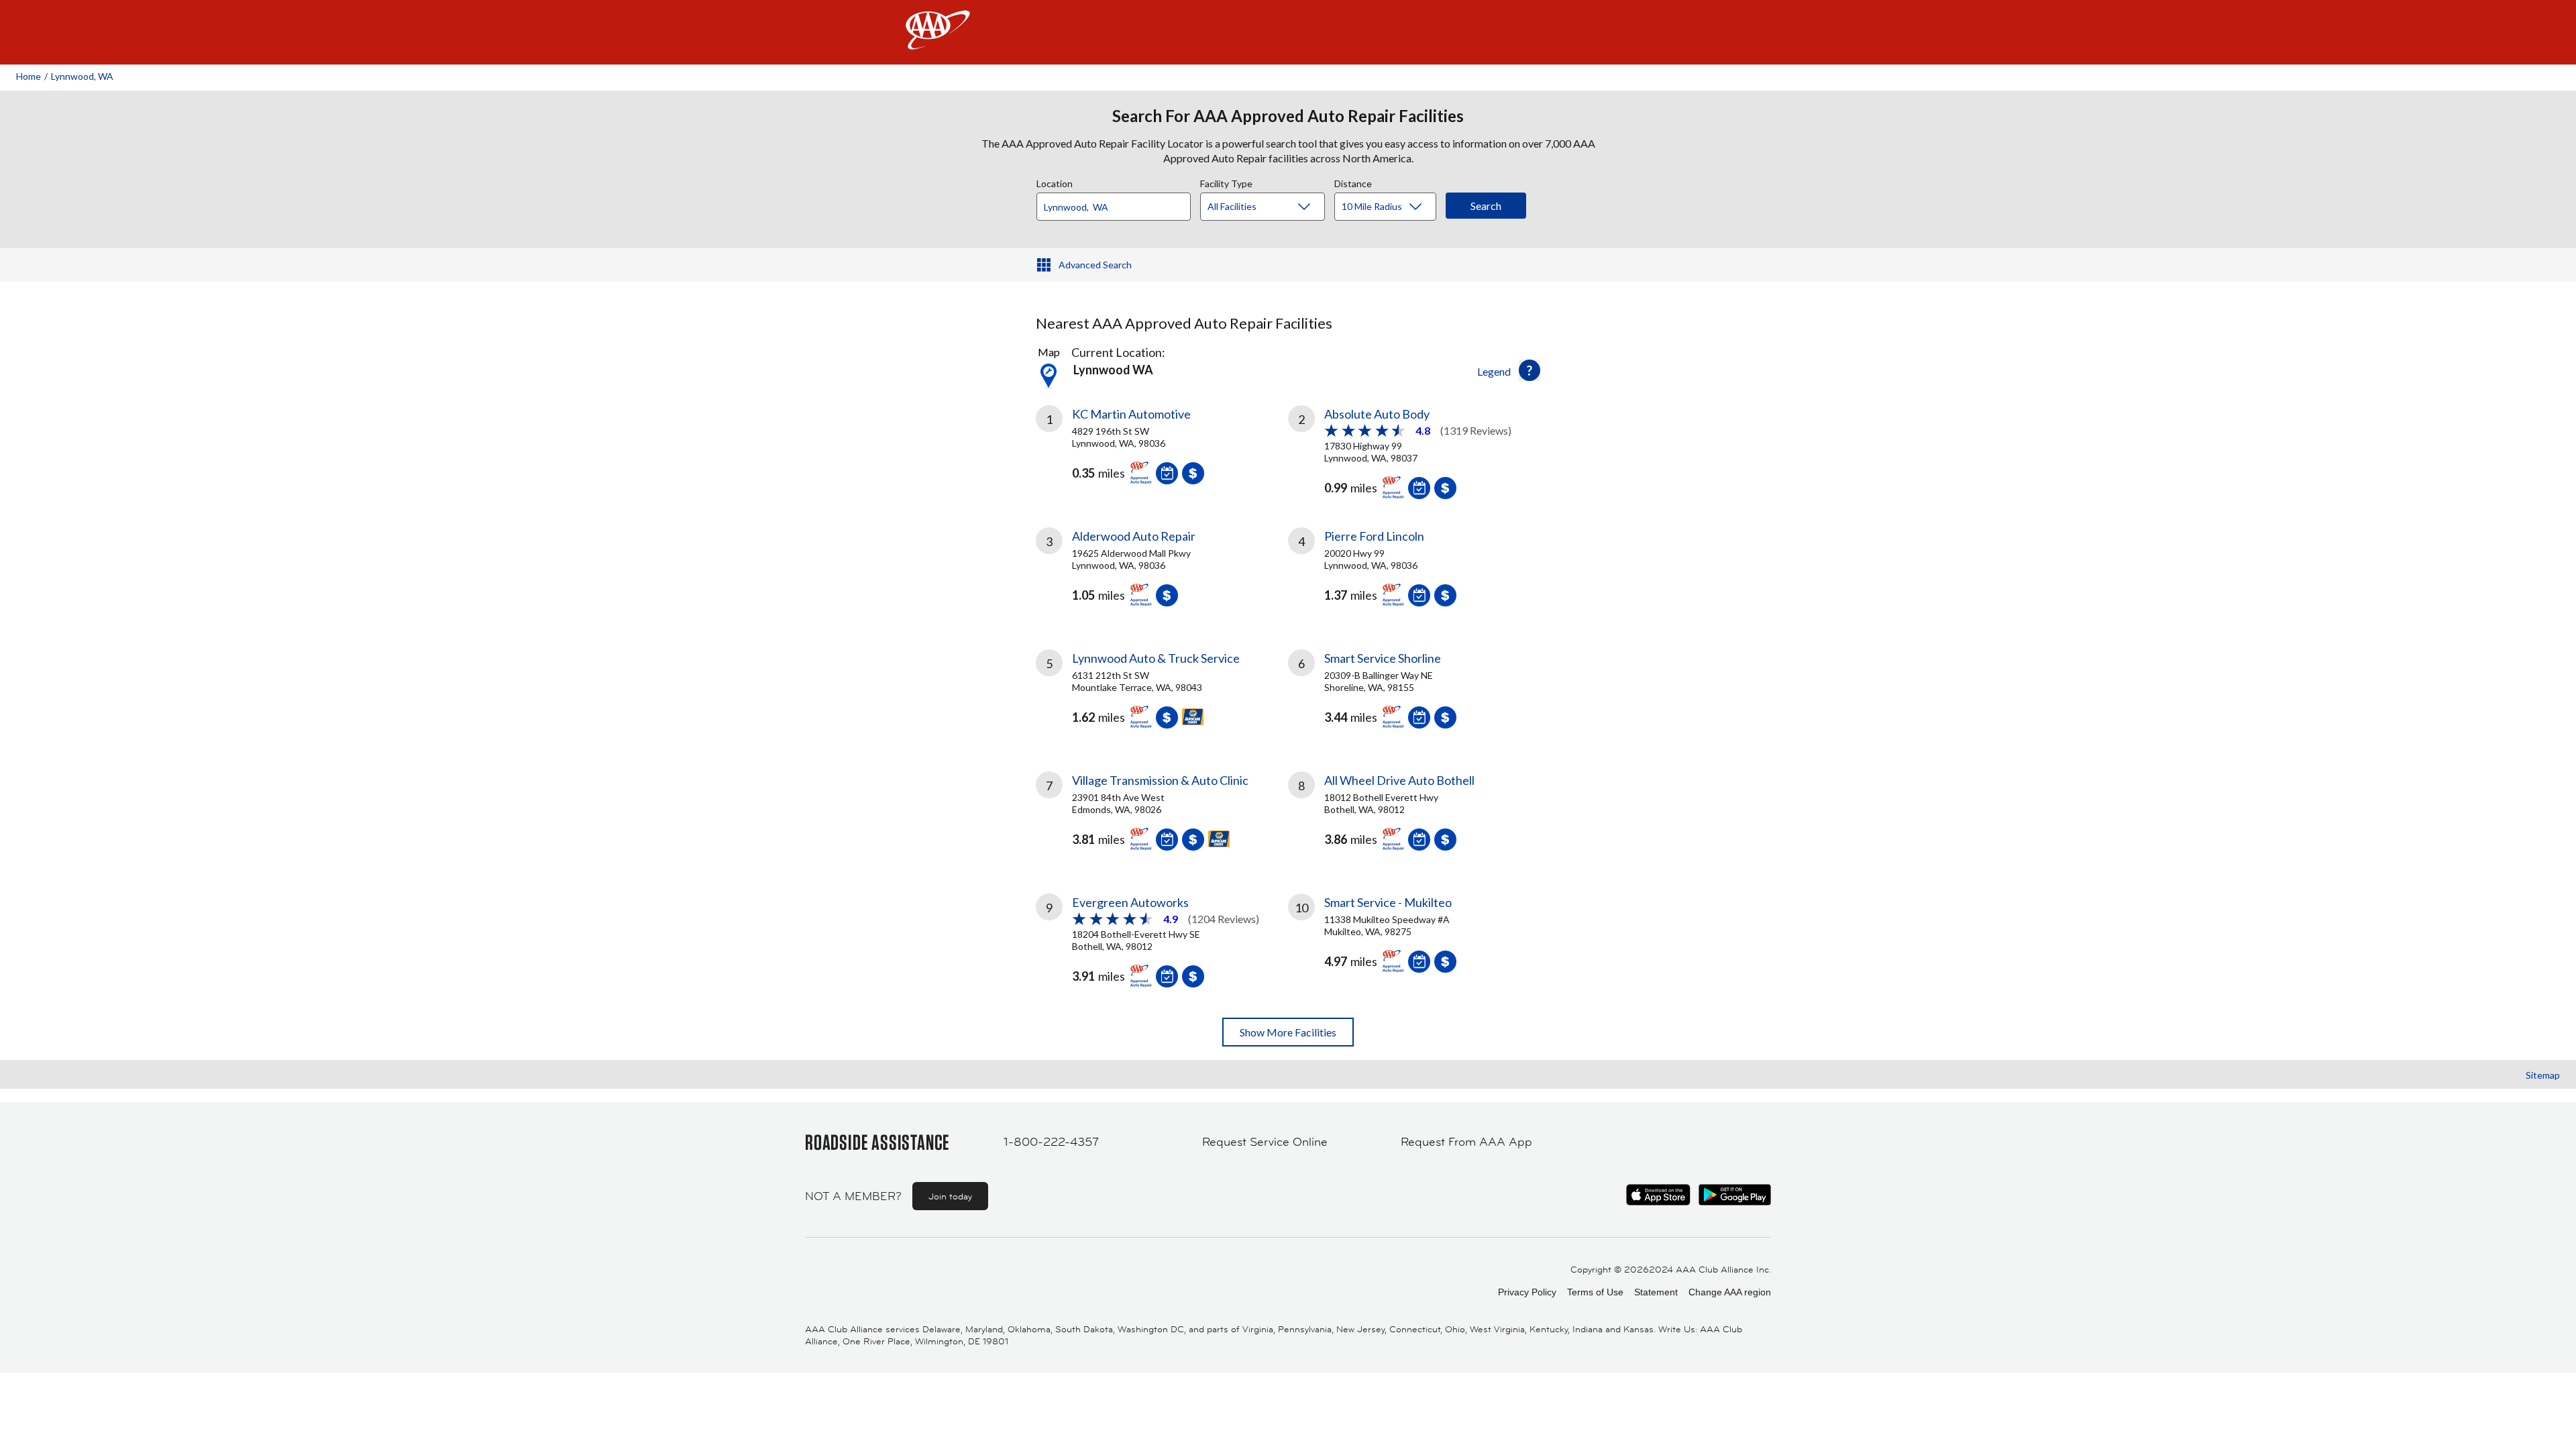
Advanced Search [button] (1095, 265)
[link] (1162, 450)
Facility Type (1226, 182)
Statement (1656, 1292)
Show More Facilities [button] (1288, 1032)
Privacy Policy (1527, 1292)
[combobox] (1118, 203)
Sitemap (2543, 1075)
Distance (1353, 182)
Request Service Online (1265, 1142)
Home (29, 76)
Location (1055, 182)
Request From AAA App (1466, 1142)
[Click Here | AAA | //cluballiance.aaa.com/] (938, 41)
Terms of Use (1595, 1292)
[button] (1529, 370)
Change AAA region (1730, 1292)
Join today (950, 1196)
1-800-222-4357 (1051, 1142)
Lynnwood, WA (82, 76)
